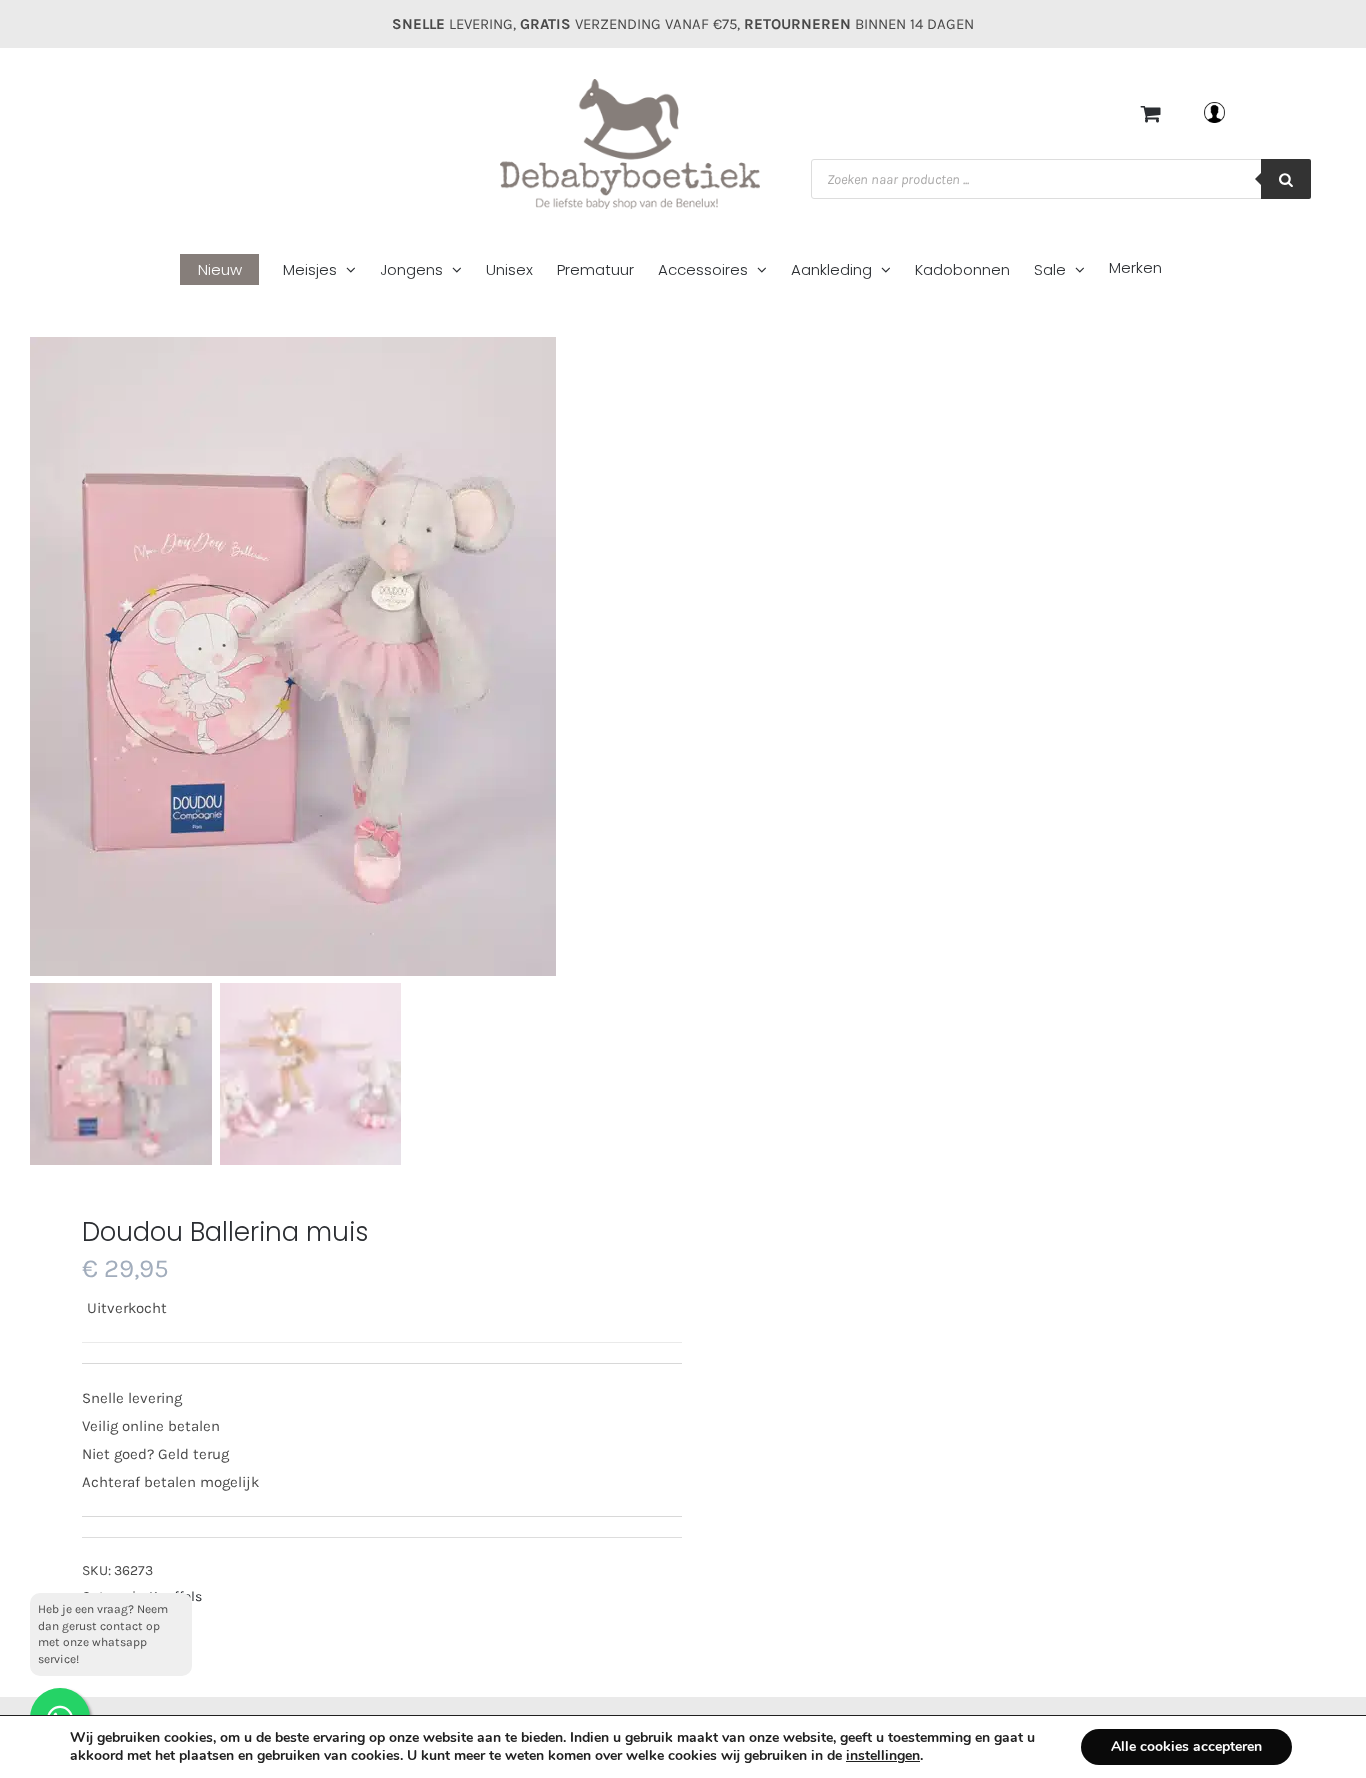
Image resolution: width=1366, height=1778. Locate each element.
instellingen (883, 1756)
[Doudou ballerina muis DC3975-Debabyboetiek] (405, 656)
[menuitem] (231, 270)
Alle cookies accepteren (1186, 1746)
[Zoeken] (1286, 179)
